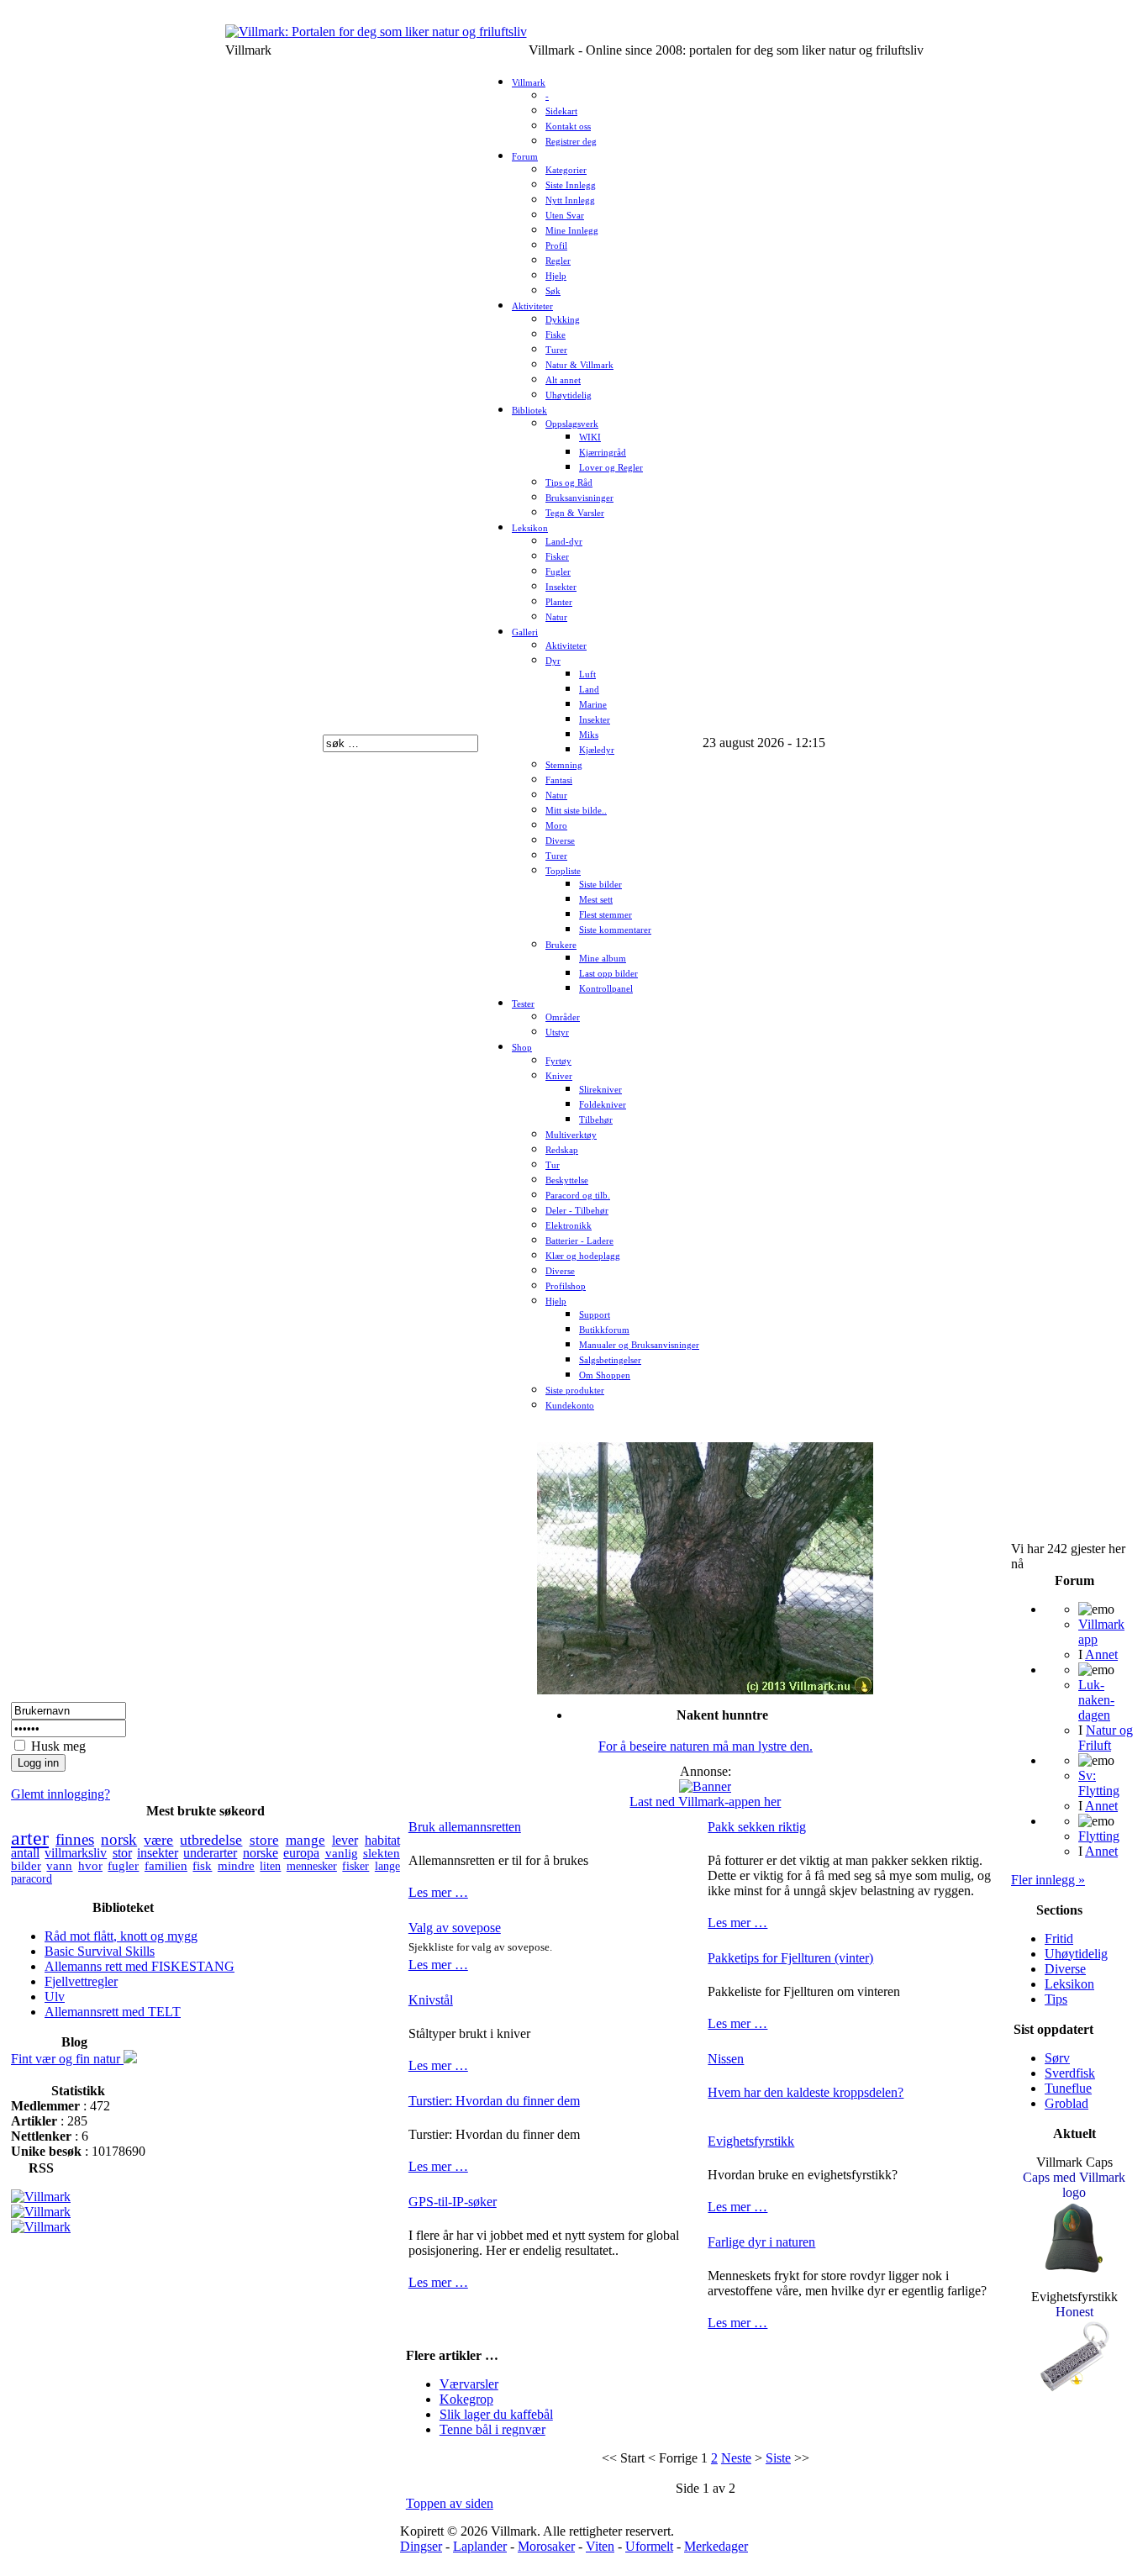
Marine (593, 705)
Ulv (55, 1997)
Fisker (557, 557)
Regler (558, 261)
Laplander (480, 2546)
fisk (202, 1866)
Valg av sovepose (455, 1928)
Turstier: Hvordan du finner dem (494, 2101)
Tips (1056, 1999)
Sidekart (561, 111)
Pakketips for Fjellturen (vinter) (790, 1958)
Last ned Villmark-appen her (705, 1802)
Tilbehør (596, 1120)
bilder (26, 1865)
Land (589, 690)
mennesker (312, 1866)
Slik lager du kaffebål (496, 2414)
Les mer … (438, 1892)
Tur (553, 1165)
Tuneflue (1068, 2088)
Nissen (726, 2059)
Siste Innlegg (571, 185)
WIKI (590, 437)
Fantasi (559, 780)
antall (25, 1853)
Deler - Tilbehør (577, 1211)
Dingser (421, 2546)
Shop (522, 1048)
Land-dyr (564, 542)
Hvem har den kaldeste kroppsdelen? (806, 2092)
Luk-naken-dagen (1096, 1700)
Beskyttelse (567, 1180)
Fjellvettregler (81, 1981)
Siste (778, 2458)
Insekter (561, 587)
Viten (600, 2546)
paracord (32, 1878)
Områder (563, 1017)
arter (30, 1838)
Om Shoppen (605, 1375)
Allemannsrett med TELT (113, 2012)
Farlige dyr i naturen (761, 2242)
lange (387, 1866)
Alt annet (563, 380)
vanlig (342, 1853)
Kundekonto (570, 1406)
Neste (736, 2458)
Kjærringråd (603, 453)
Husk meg (58, 1746)
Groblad (1066, 2103)
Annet (1101, 1654)
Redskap (562, 1150)
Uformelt (649, 2546)
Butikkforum (604, 1330)
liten (270, 1866)
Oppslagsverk (572, 424)
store (264, 1840)
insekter (158, 1853)
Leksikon (530, 528)
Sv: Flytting (1099, 1783)
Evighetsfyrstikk (751, 2141)
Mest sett (596, 900)
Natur (556, 617)
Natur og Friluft (1106, 1738)
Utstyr (557, 1033)
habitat (382, 1840)
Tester (523, 1004)
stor (122, 1853)
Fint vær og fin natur (67, 2059)
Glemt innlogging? (61, 1794)
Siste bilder (600, 885)
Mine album (603, 959)
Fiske (556, 335)
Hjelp (556, 276)
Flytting (1099, 1836)
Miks (589, 735)
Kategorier (566, 170)
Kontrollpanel (606, 989)
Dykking (563, 320)
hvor (90, 1866)
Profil (556, 246)
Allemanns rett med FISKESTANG (140, 1966)
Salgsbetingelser (610, 1360)
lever (345, 1840)
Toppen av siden (450, 2503)
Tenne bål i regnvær (492, 2429)
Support (595, 1315)
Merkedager (716, 2546)
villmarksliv (76, 1853)
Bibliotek (529, 411)
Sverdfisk (1070, 2073)
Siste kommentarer (615, 930)
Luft (587, 674)
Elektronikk (569, 1226)
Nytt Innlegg (570, 200)
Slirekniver (600, 1090)
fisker (355, 1866)
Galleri (525, 632)
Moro (556, 826)
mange (305, 1840)
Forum (525, 157)
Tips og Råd (569, 483)
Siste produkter (575, 1391)
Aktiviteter (532, 306)
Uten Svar (565, 216)
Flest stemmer (606, 915)
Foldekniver (603, 1105)
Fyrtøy (558, 1061)
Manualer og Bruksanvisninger (639, 1345)
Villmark (529, 83)
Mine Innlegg (572, 231)
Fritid (1059, 1939)
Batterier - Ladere (579, 1241)
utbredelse (211, 1840)
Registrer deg (571, 142)
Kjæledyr (597, 750)
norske (261, 1853)
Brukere (561, 945)
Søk (553, 291)
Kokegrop (466, 2399)
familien (166, 1866)
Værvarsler (469, 2384)
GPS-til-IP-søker (453, 2202)
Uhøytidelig (569, 395)
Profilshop (566, 1286)
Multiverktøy (571, 1135)
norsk (119, 1839)
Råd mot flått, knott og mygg (121, 1936)
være (158, 1840)
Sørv (1057, 2058)
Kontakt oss (568, 126)
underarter (210, 1853)
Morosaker (546, 2546)
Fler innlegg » (1048, 1880)
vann (59, 1866)
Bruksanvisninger (579, 498)
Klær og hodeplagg (583, 1256)
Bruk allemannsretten (465, 1827)
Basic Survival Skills (100, 1951)
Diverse (560, 841)
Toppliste (563, 871)
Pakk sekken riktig (757, 1827)
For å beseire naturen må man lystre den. (706, 1746)
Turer (556, 350)
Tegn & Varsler (575, 513)
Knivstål (431, 2000)
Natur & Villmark (579, 365)
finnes (75, 1839)
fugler (123, 1866)
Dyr (553, 661)
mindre (236, 1866)
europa (301, 1853)
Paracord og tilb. (578, 1196)
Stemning (564, 765)
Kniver (559, 1076)
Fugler (558, 572)
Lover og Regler (611, 468)
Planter (559, 602)
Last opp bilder (608, 974)
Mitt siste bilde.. (576, 811)
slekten (382, 1853)
